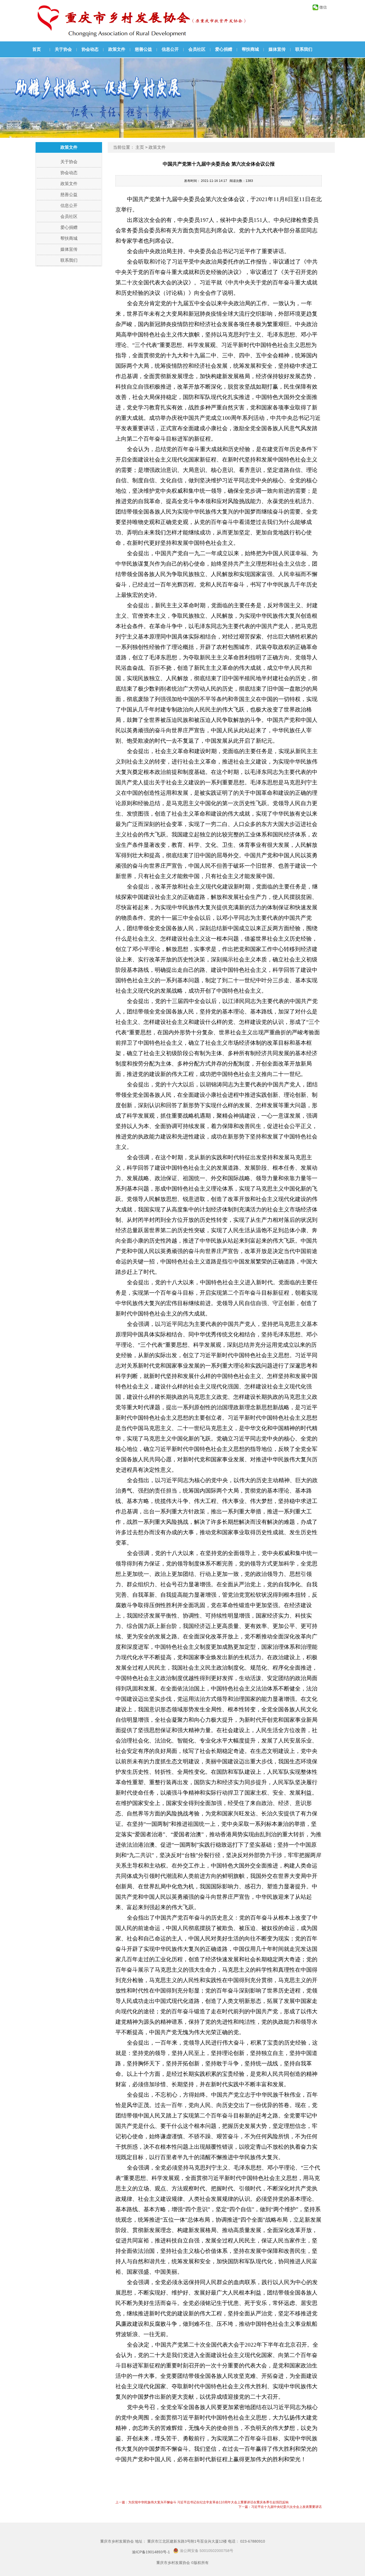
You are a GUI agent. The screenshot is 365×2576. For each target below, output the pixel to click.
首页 (37, 49)
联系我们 (304, 49)
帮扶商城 (250, 49)
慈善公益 (143, 49)
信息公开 (170, 49)
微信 (323, 7)
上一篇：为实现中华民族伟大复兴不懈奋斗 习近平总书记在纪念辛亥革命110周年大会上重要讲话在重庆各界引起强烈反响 (202, 2502)
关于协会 (63, 49)
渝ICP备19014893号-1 (151, 2552)
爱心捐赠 (224, 49)
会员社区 (197, 49)
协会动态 (90, 49)
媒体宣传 (277, 49)
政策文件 (117, 49)
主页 (140, 147)
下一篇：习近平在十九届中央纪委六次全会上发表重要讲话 (280, 2507)
